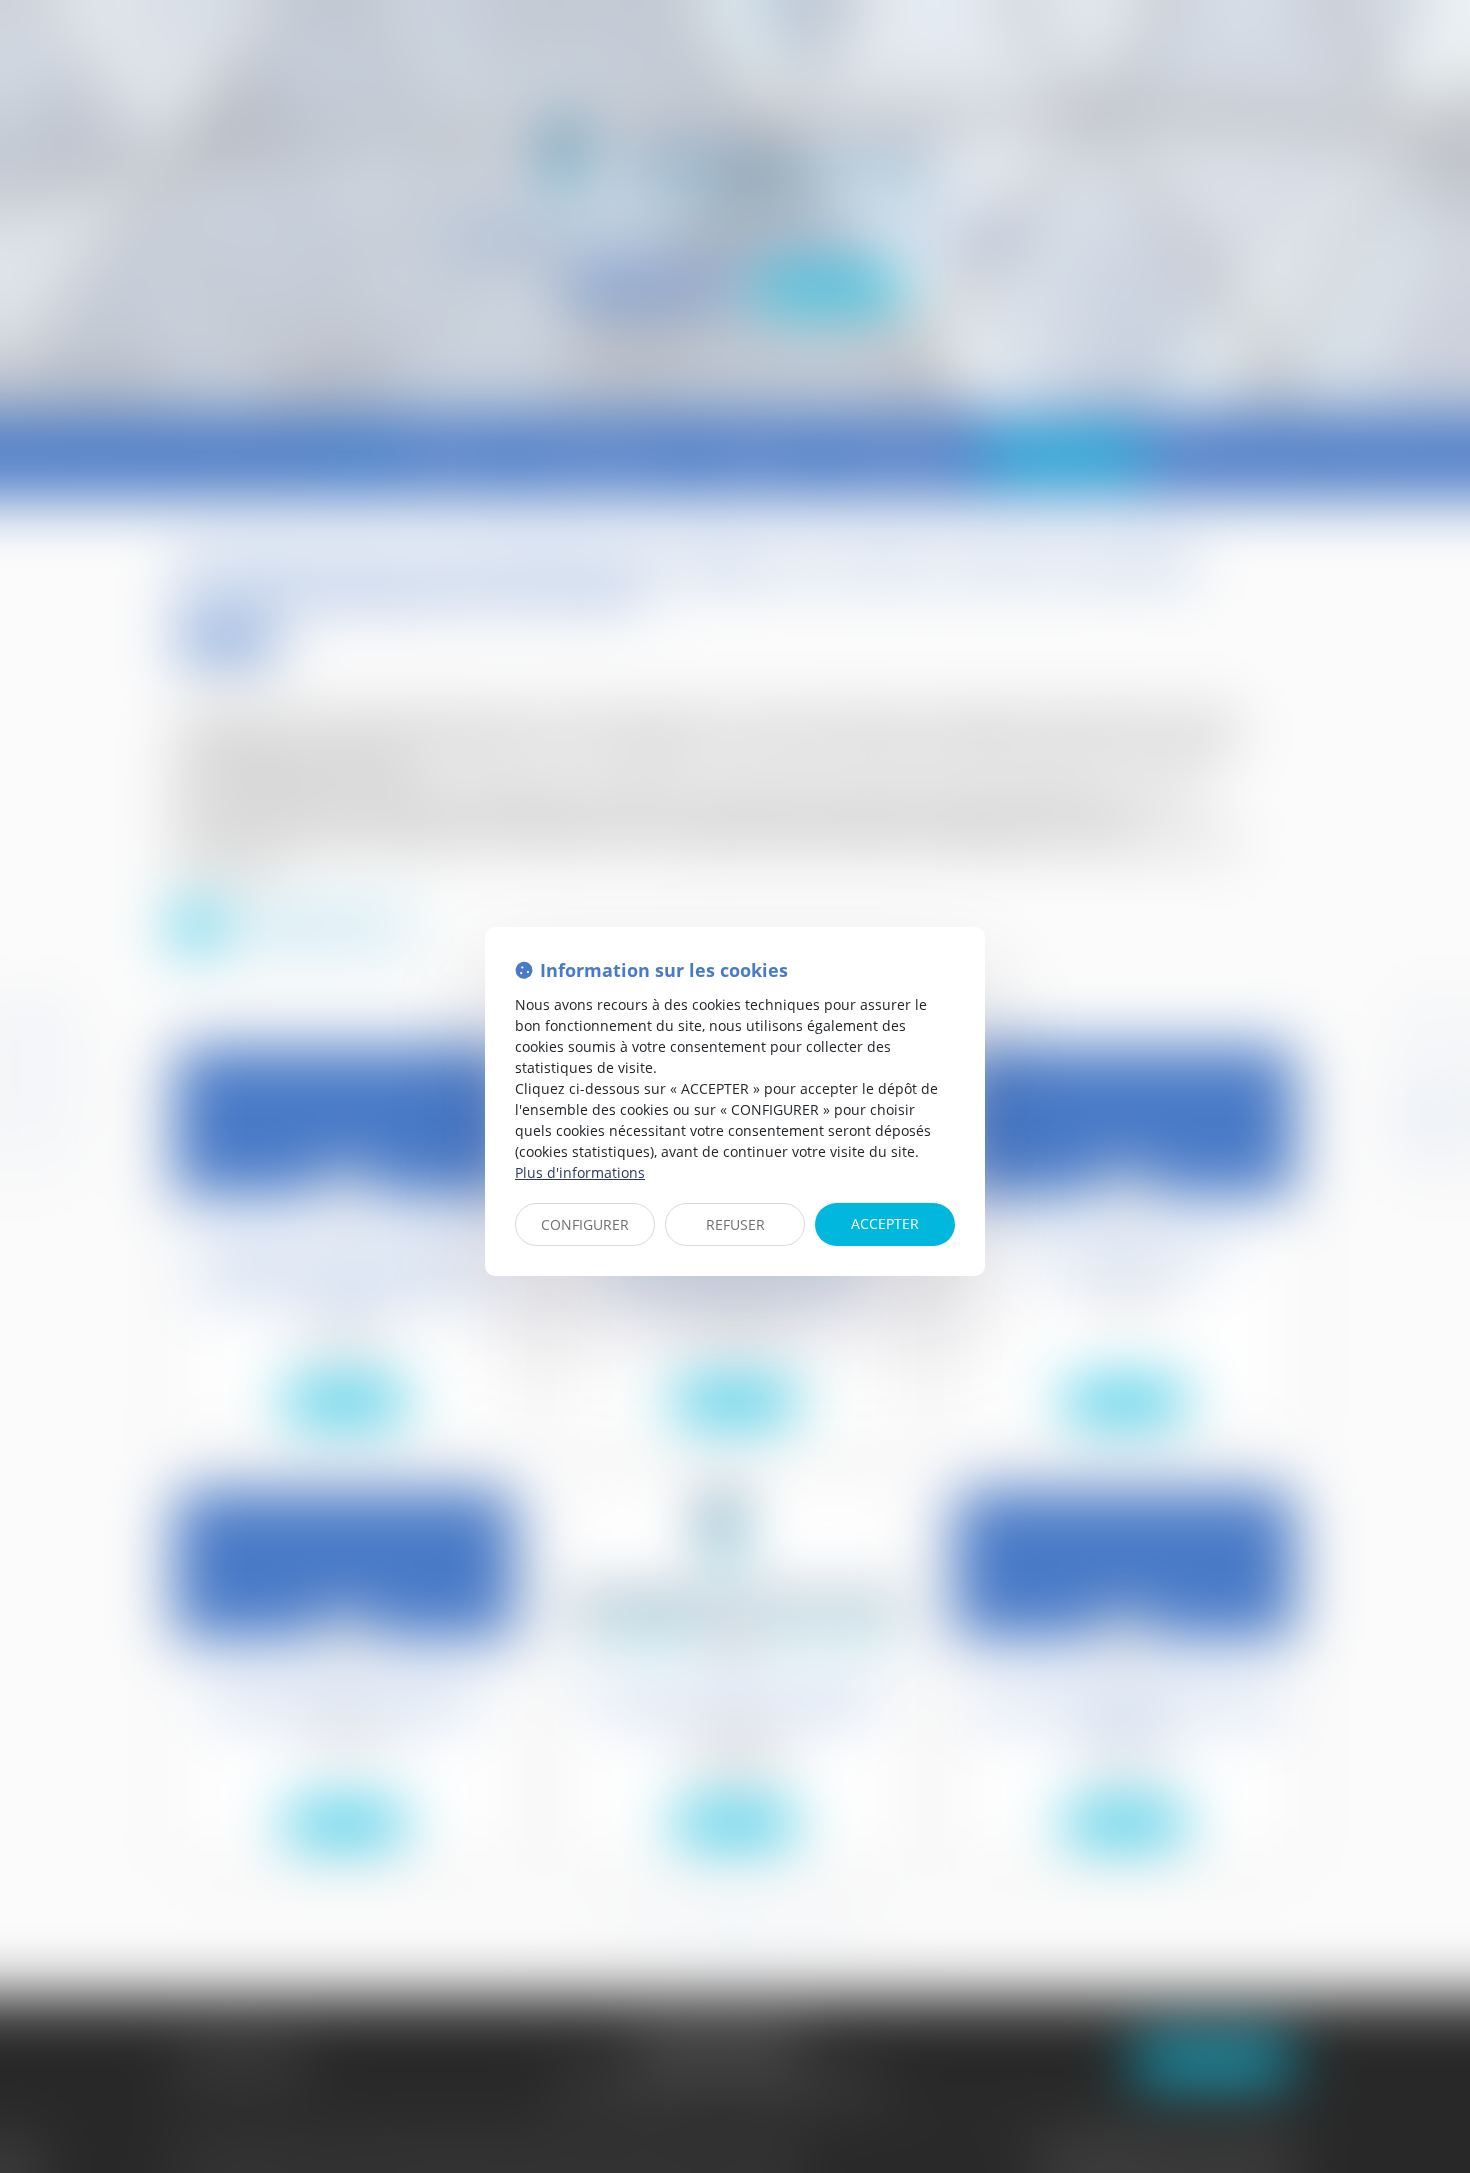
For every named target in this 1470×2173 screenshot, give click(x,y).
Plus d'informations (580, 1172)
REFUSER (735, 1224)
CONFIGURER (585, 1224)
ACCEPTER (885, 1223)
